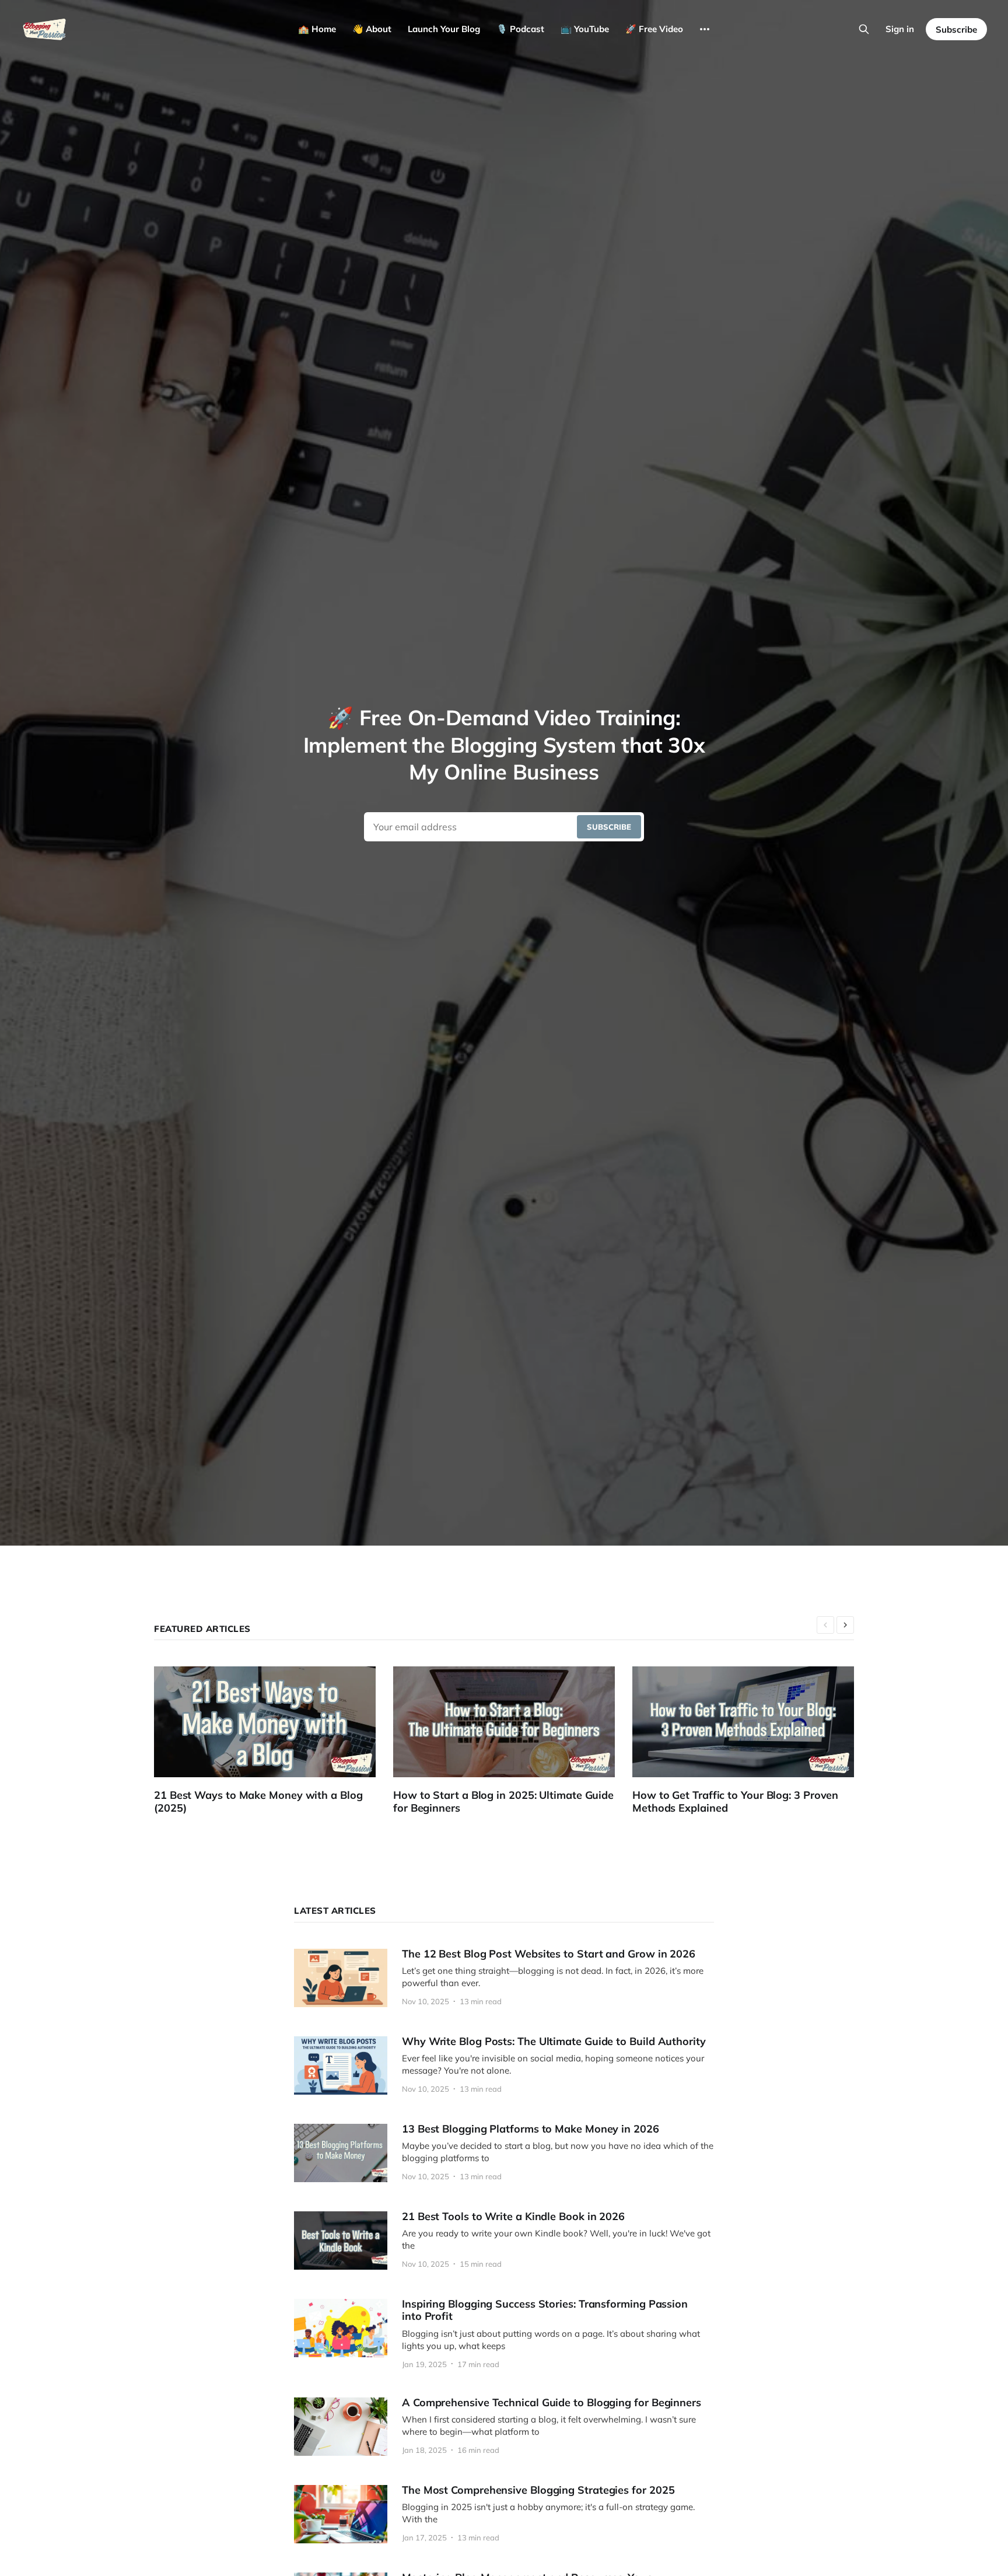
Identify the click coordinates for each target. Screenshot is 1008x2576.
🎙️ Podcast (520, 29)
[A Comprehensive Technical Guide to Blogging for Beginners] (504, 2427)
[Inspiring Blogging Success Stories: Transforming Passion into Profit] (504, 2334)
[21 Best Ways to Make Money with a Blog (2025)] (274, 1741)
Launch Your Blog (444, 29)
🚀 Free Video (654, 29)
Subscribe (956, 29)
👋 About (372, 29)
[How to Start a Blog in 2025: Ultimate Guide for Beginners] (513, 1741)
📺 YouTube (585, 29)
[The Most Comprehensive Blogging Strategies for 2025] (504, 2514)
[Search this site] (864, 29)
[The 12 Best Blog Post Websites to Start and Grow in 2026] (504, 1978)
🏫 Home (317, 29)
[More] (705, 29)
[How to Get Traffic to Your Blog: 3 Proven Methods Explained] (752, 1741)
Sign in (900, 29)
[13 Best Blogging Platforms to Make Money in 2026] (504, 2153)
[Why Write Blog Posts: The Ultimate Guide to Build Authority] (504, 2065)
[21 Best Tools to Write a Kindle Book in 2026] (504, 2241)
